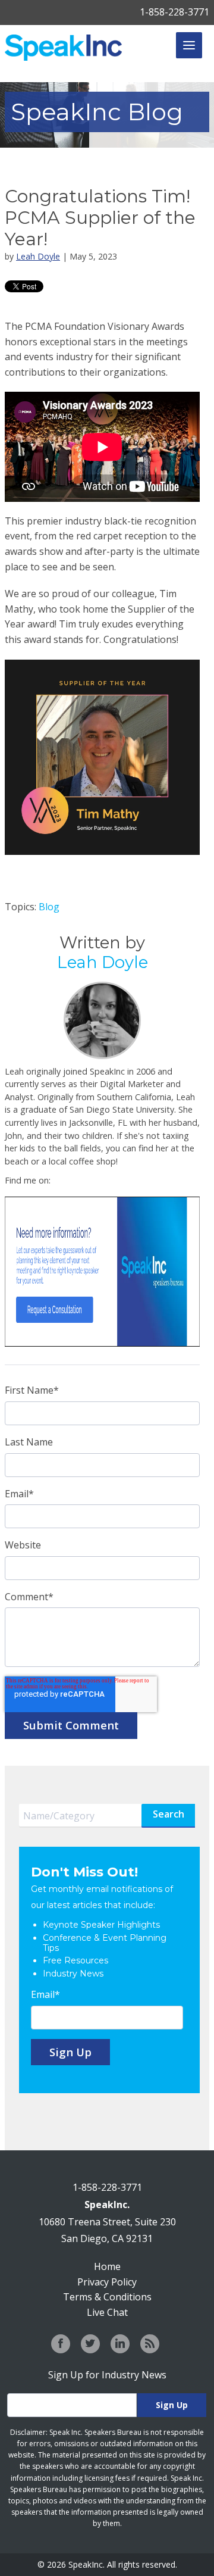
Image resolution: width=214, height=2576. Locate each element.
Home (107, 2266)
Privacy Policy (107, 2282)
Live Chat (107, 2312)
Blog (49, 907)
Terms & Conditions (107, 2297)
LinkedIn (60, 1181)
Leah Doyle (38, 256)
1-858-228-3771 (174, 12)
